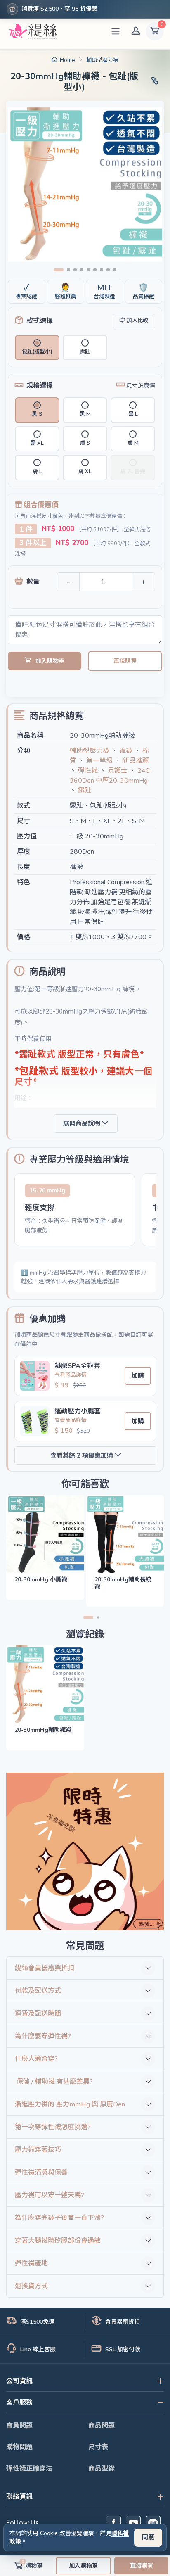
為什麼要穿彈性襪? (43, 2036)
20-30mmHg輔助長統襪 (123, 1583)
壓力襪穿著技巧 (38, 2150)
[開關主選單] (116, 31)
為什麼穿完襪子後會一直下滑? (59, 2218)
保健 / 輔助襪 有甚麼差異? (54, 2082)
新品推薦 (136, 761)
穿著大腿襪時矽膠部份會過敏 (58, 2241)
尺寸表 (98, 2447)
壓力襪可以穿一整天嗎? (50, 2195)
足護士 (118, 771)
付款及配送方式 (38, 1991)
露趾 (85, 791)
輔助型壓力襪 (102, 60)
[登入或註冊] (136, 31)
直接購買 (125, 661)
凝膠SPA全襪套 (77, 1366)
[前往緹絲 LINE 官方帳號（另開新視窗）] (153, 2523)
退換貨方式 (31, 2286)
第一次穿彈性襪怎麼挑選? (53, 2127)
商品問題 (102, 2426)
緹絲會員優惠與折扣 (45, 1968)
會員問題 (19, 2426)
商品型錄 (102, 2469)
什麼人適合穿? (36, 2059)
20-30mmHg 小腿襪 (41, 1580)
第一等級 (99, 761)
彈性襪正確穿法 (29, 2469)
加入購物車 (50, 661)
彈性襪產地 (31, 2263)
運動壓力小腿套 (78, 1411)
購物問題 (19, 2447)
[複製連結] (155, 82)
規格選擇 (40, 386)
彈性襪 (88, 771)
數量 (33, 582)
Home (67, 60)
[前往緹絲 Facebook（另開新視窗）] (113, 2523)
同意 (148, 2538)
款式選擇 (40, 321)
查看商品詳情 (71, 1375)
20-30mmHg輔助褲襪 (43, 1730)
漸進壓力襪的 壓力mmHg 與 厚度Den (70, 2104)
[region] (85, 1212)
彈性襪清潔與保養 (41, 2172)
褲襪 (126, 751)
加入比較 (137, 321)
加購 (138, 1376)
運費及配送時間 (38, 2013)
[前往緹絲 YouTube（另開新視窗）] (133, 2523)
